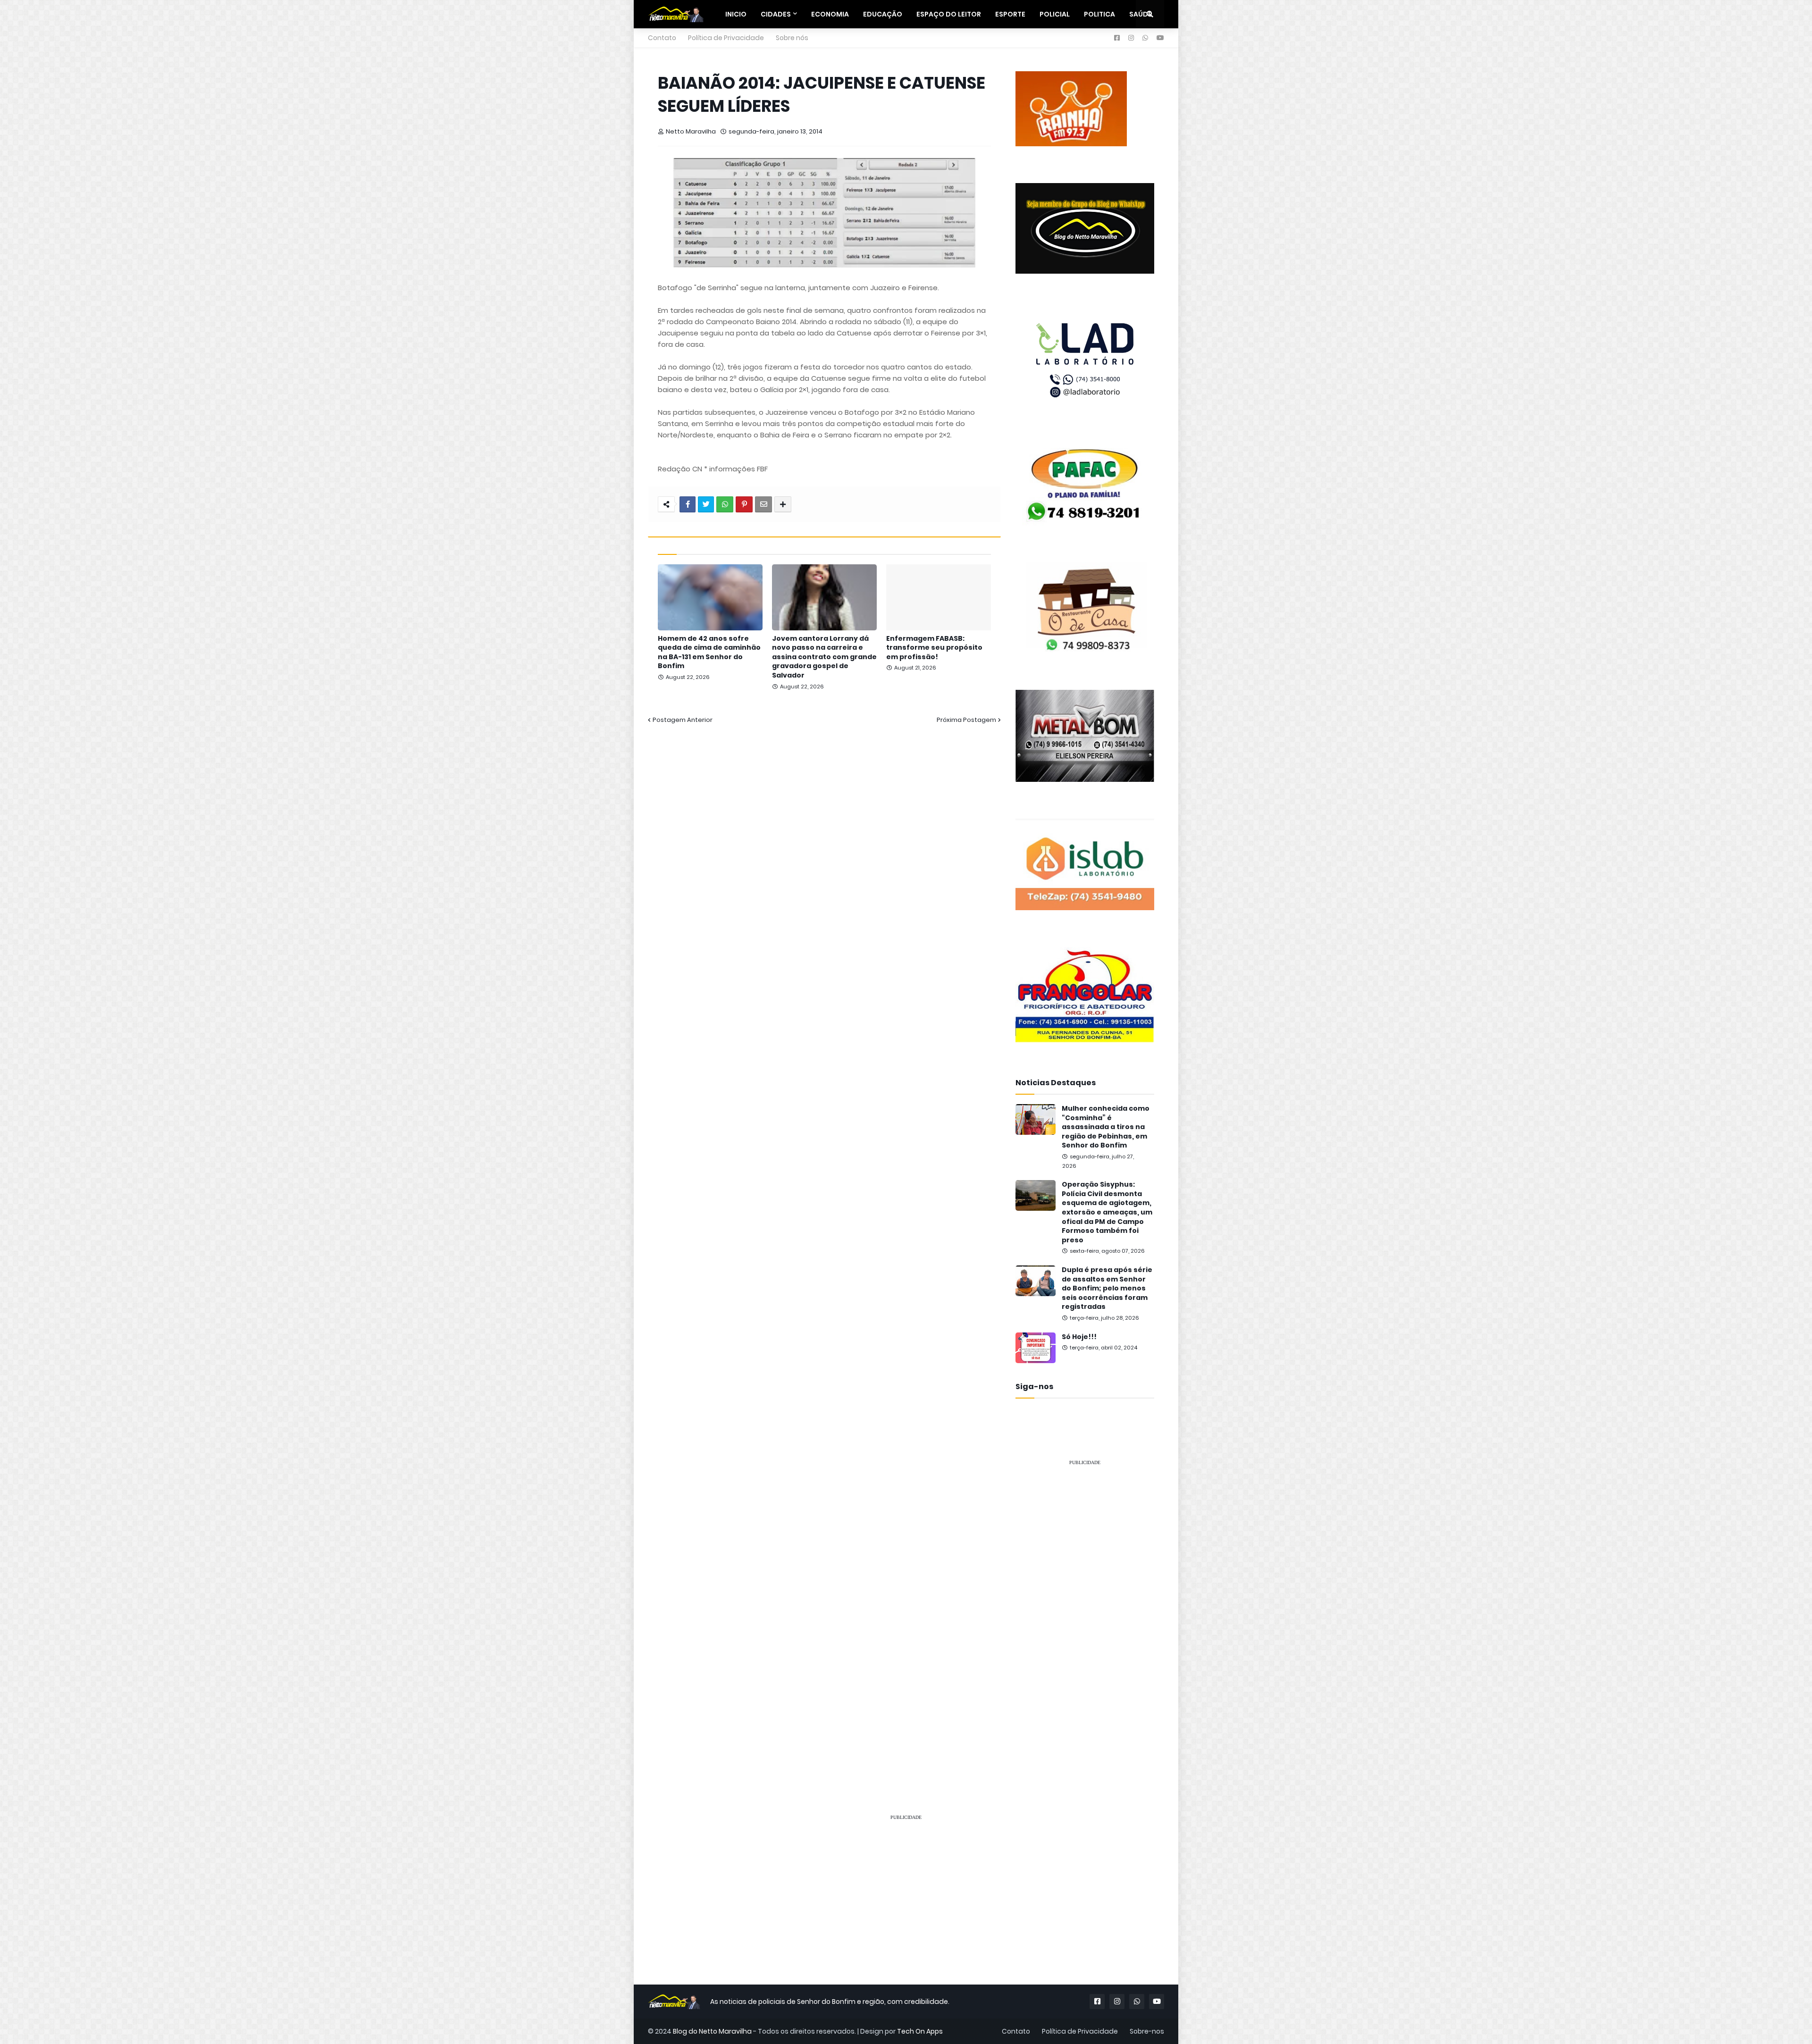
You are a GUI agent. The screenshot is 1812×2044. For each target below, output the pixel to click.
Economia (830, 14)
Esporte (1010, 14)
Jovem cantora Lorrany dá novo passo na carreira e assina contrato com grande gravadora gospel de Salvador (824, 657)
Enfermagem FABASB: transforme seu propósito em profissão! (934, 648)
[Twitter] (706, 504)
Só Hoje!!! (1079, 1337)
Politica (1099, 14)
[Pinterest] (744, 504)
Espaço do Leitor (949, 14)
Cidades (776, 14)
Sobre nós (792, 38)
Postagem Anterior (683, 720)
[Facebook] (688, 504)
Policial (1055, 14)
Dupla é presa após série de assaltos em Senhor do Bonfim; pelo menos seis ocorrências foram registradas (1107, 1288)
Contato (662, 38)
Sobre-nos (1147, 2031)
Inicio (736, 14)
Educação (883, 14)
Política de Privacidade (726, 38)
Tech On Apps (920, 2031)
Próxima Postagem (966, 720)
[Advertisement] (1085, 1616)
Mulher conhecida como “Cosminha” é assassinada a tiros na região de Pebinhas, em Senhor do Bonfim (1106, 1127)
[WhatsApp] (725, 504)
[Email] (763, 504)
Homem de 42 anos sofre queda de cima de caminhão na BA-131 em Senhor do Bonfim (709, 653)
